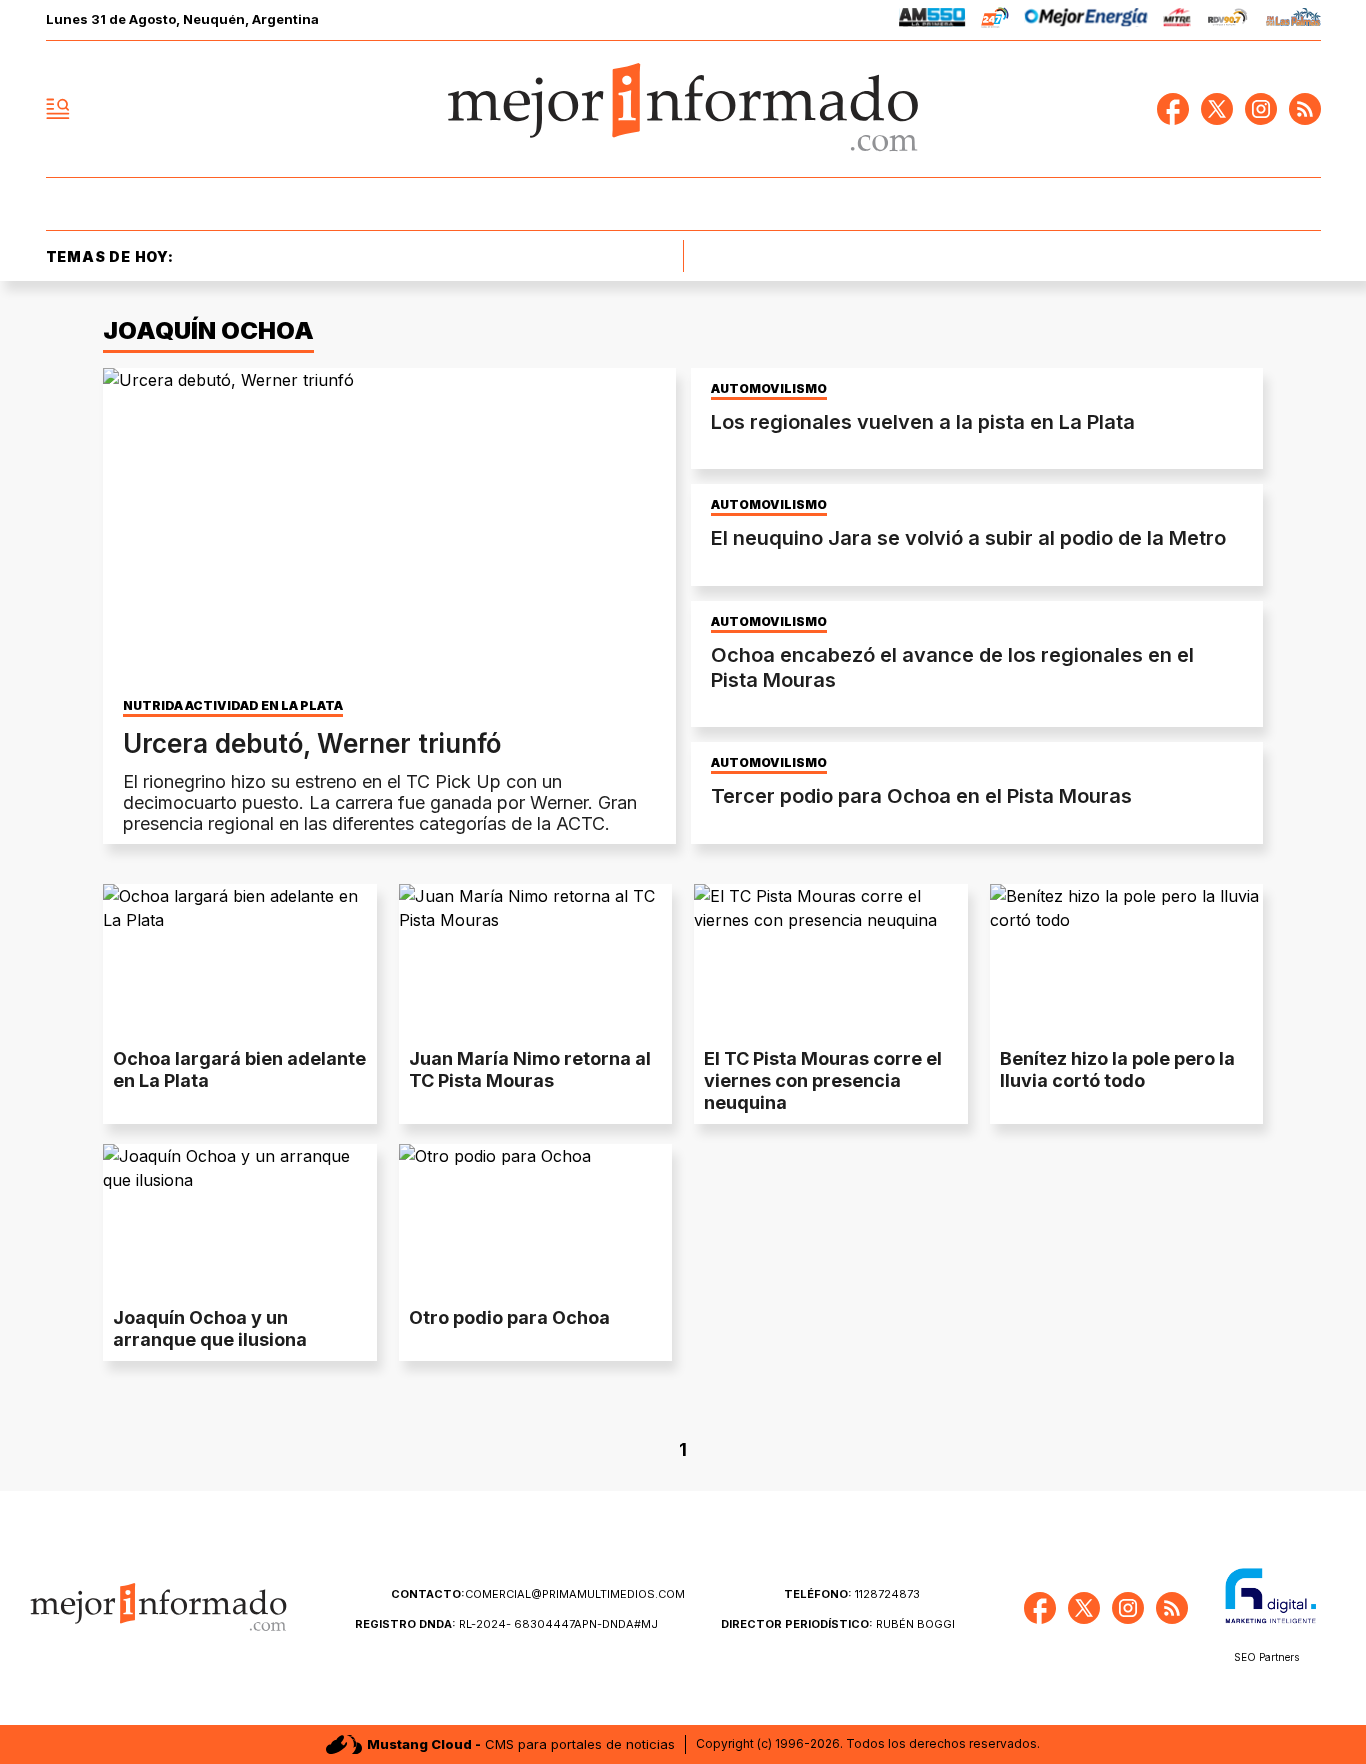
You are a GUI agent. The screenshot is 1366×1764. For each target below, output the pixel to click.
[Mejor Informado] (683, 109)
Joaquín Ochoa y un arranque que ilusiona (210, 1328)
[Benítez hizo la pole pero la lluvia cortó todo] (1127, 961)
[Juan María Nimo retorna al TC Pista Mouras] (536, 961)
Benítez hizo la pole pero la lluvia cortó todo (1117, 1069)
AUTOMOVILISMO (769, 389)
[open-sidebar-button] (58, 109)
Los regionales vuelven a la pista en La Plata (923, 422)
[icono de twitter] (1217, 109)
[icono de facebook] (1173, 109)
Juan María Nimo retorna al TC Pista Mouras (530, 1069)
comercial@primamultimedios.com (538, 1594)
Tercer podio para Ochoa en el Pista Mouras (921, 796)
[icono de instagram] (1261, 109)
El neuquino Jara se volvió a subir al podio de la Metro (968, 538)
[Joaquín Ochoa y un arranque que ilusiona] (240, 1221)
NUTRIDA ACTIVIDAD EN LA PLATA (233, 706)
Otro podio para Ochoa (509, 1317)
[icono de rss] (1305, 109)
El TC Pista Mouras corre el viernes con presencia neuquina (823, 1080)
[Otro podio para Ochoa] (536, 1221)
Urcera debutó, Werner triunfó (312, 743)
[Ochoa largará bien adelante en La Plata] (240, 961)
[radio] (932, 20)
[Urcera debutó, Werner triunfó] (389, 529)
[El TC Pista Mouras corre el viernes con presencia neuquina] (831, 961)
